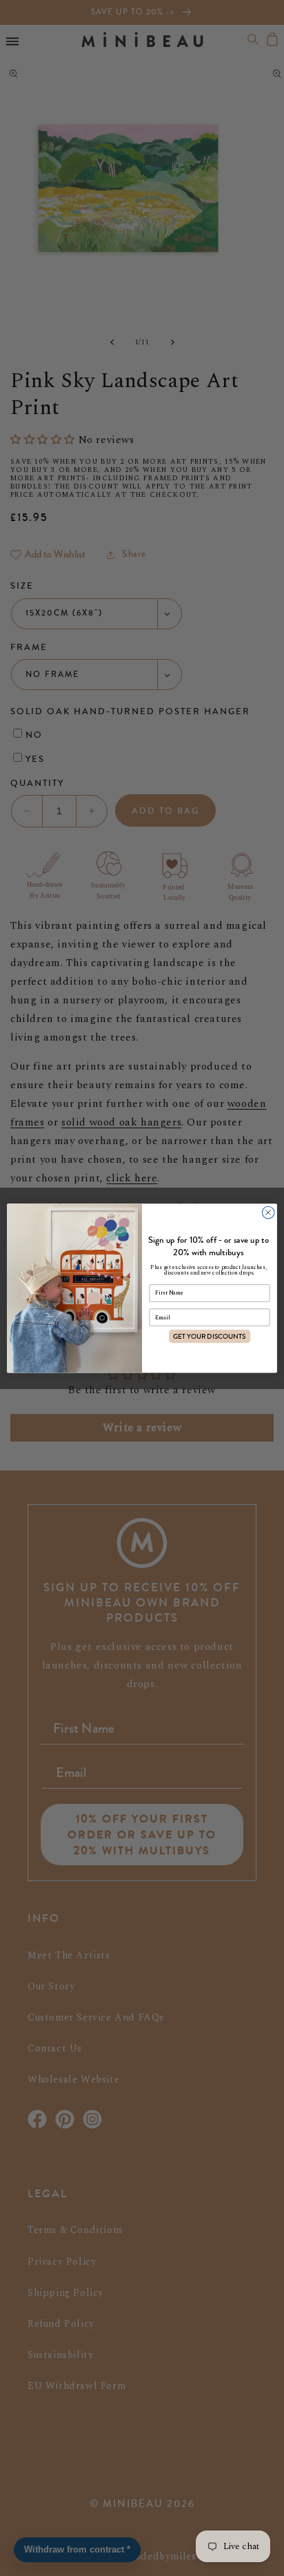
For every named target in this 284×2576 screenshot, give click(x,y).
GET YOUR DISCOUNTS (210, 1336)
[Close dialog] (268, 1212)
